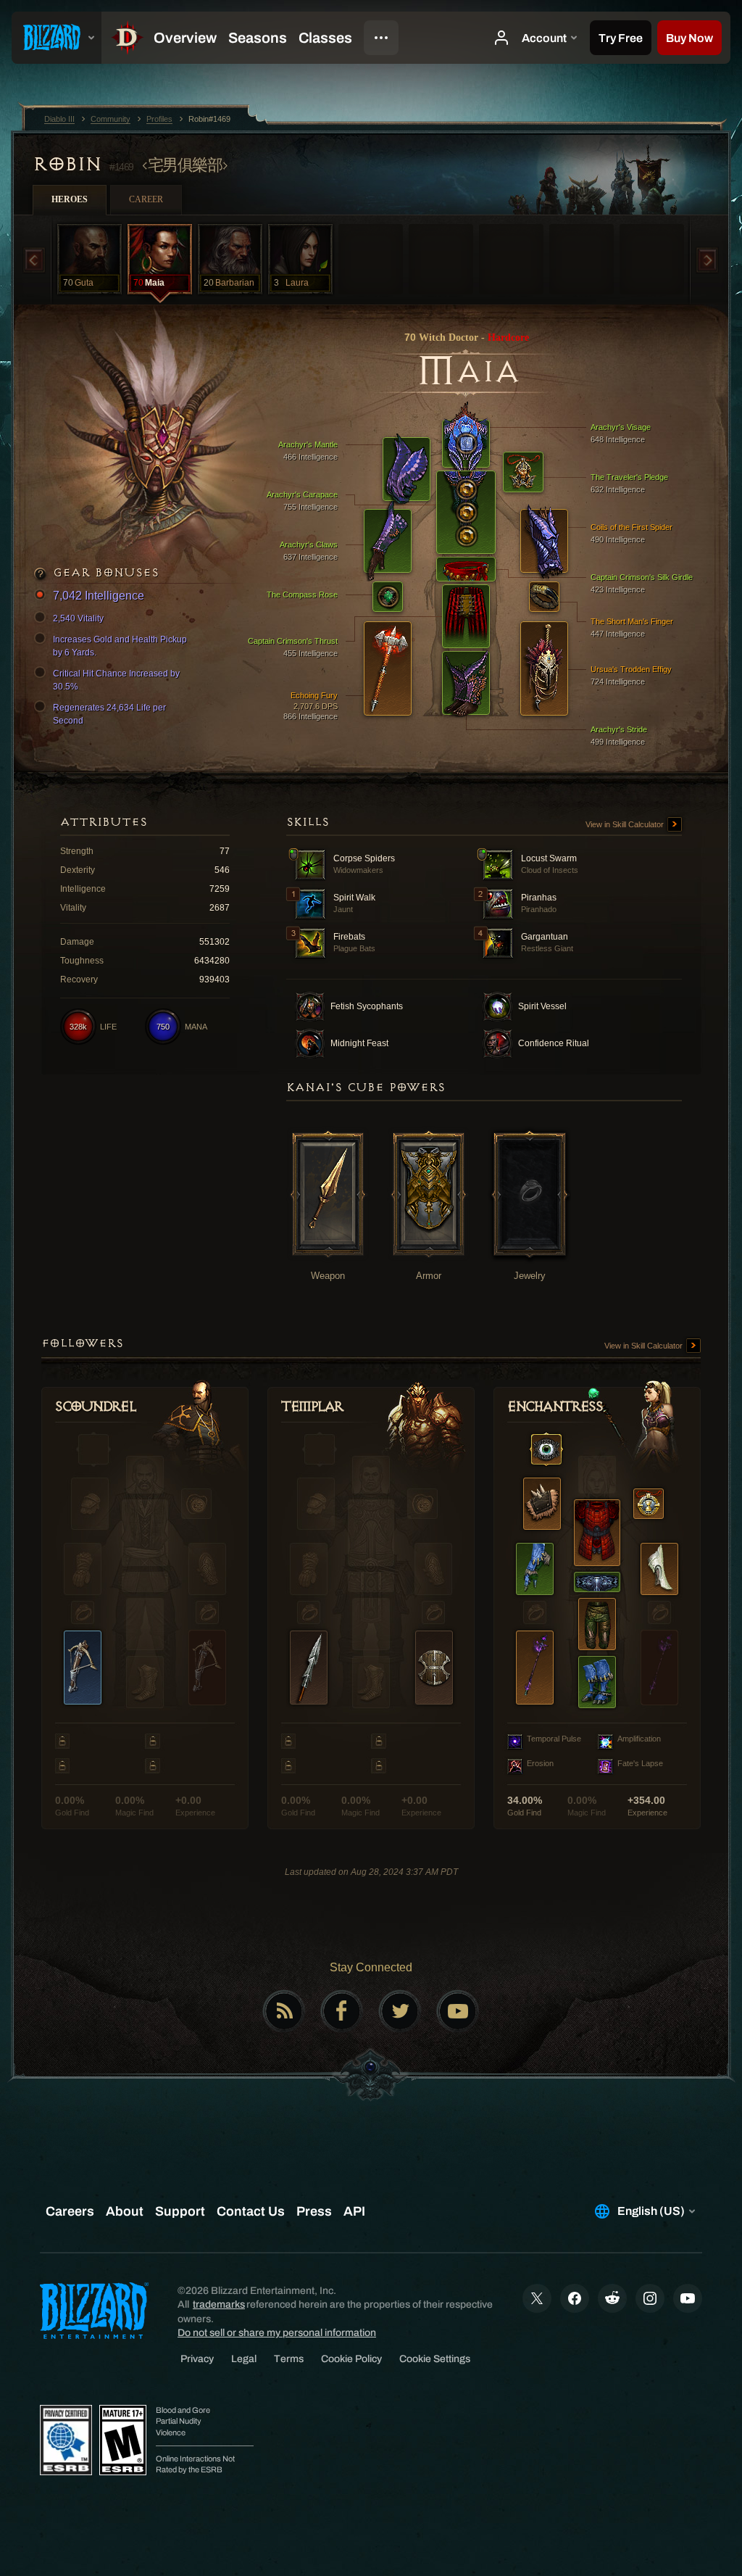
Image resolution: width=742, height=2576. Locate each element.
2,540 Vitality (78, 618)
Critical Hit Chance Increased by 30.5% (116, 680)
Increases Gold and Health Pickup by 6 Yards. (120, 646)
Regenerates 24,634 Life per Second (109, 714)
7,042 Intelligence (99, 596)
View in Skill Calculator (626, 824)
